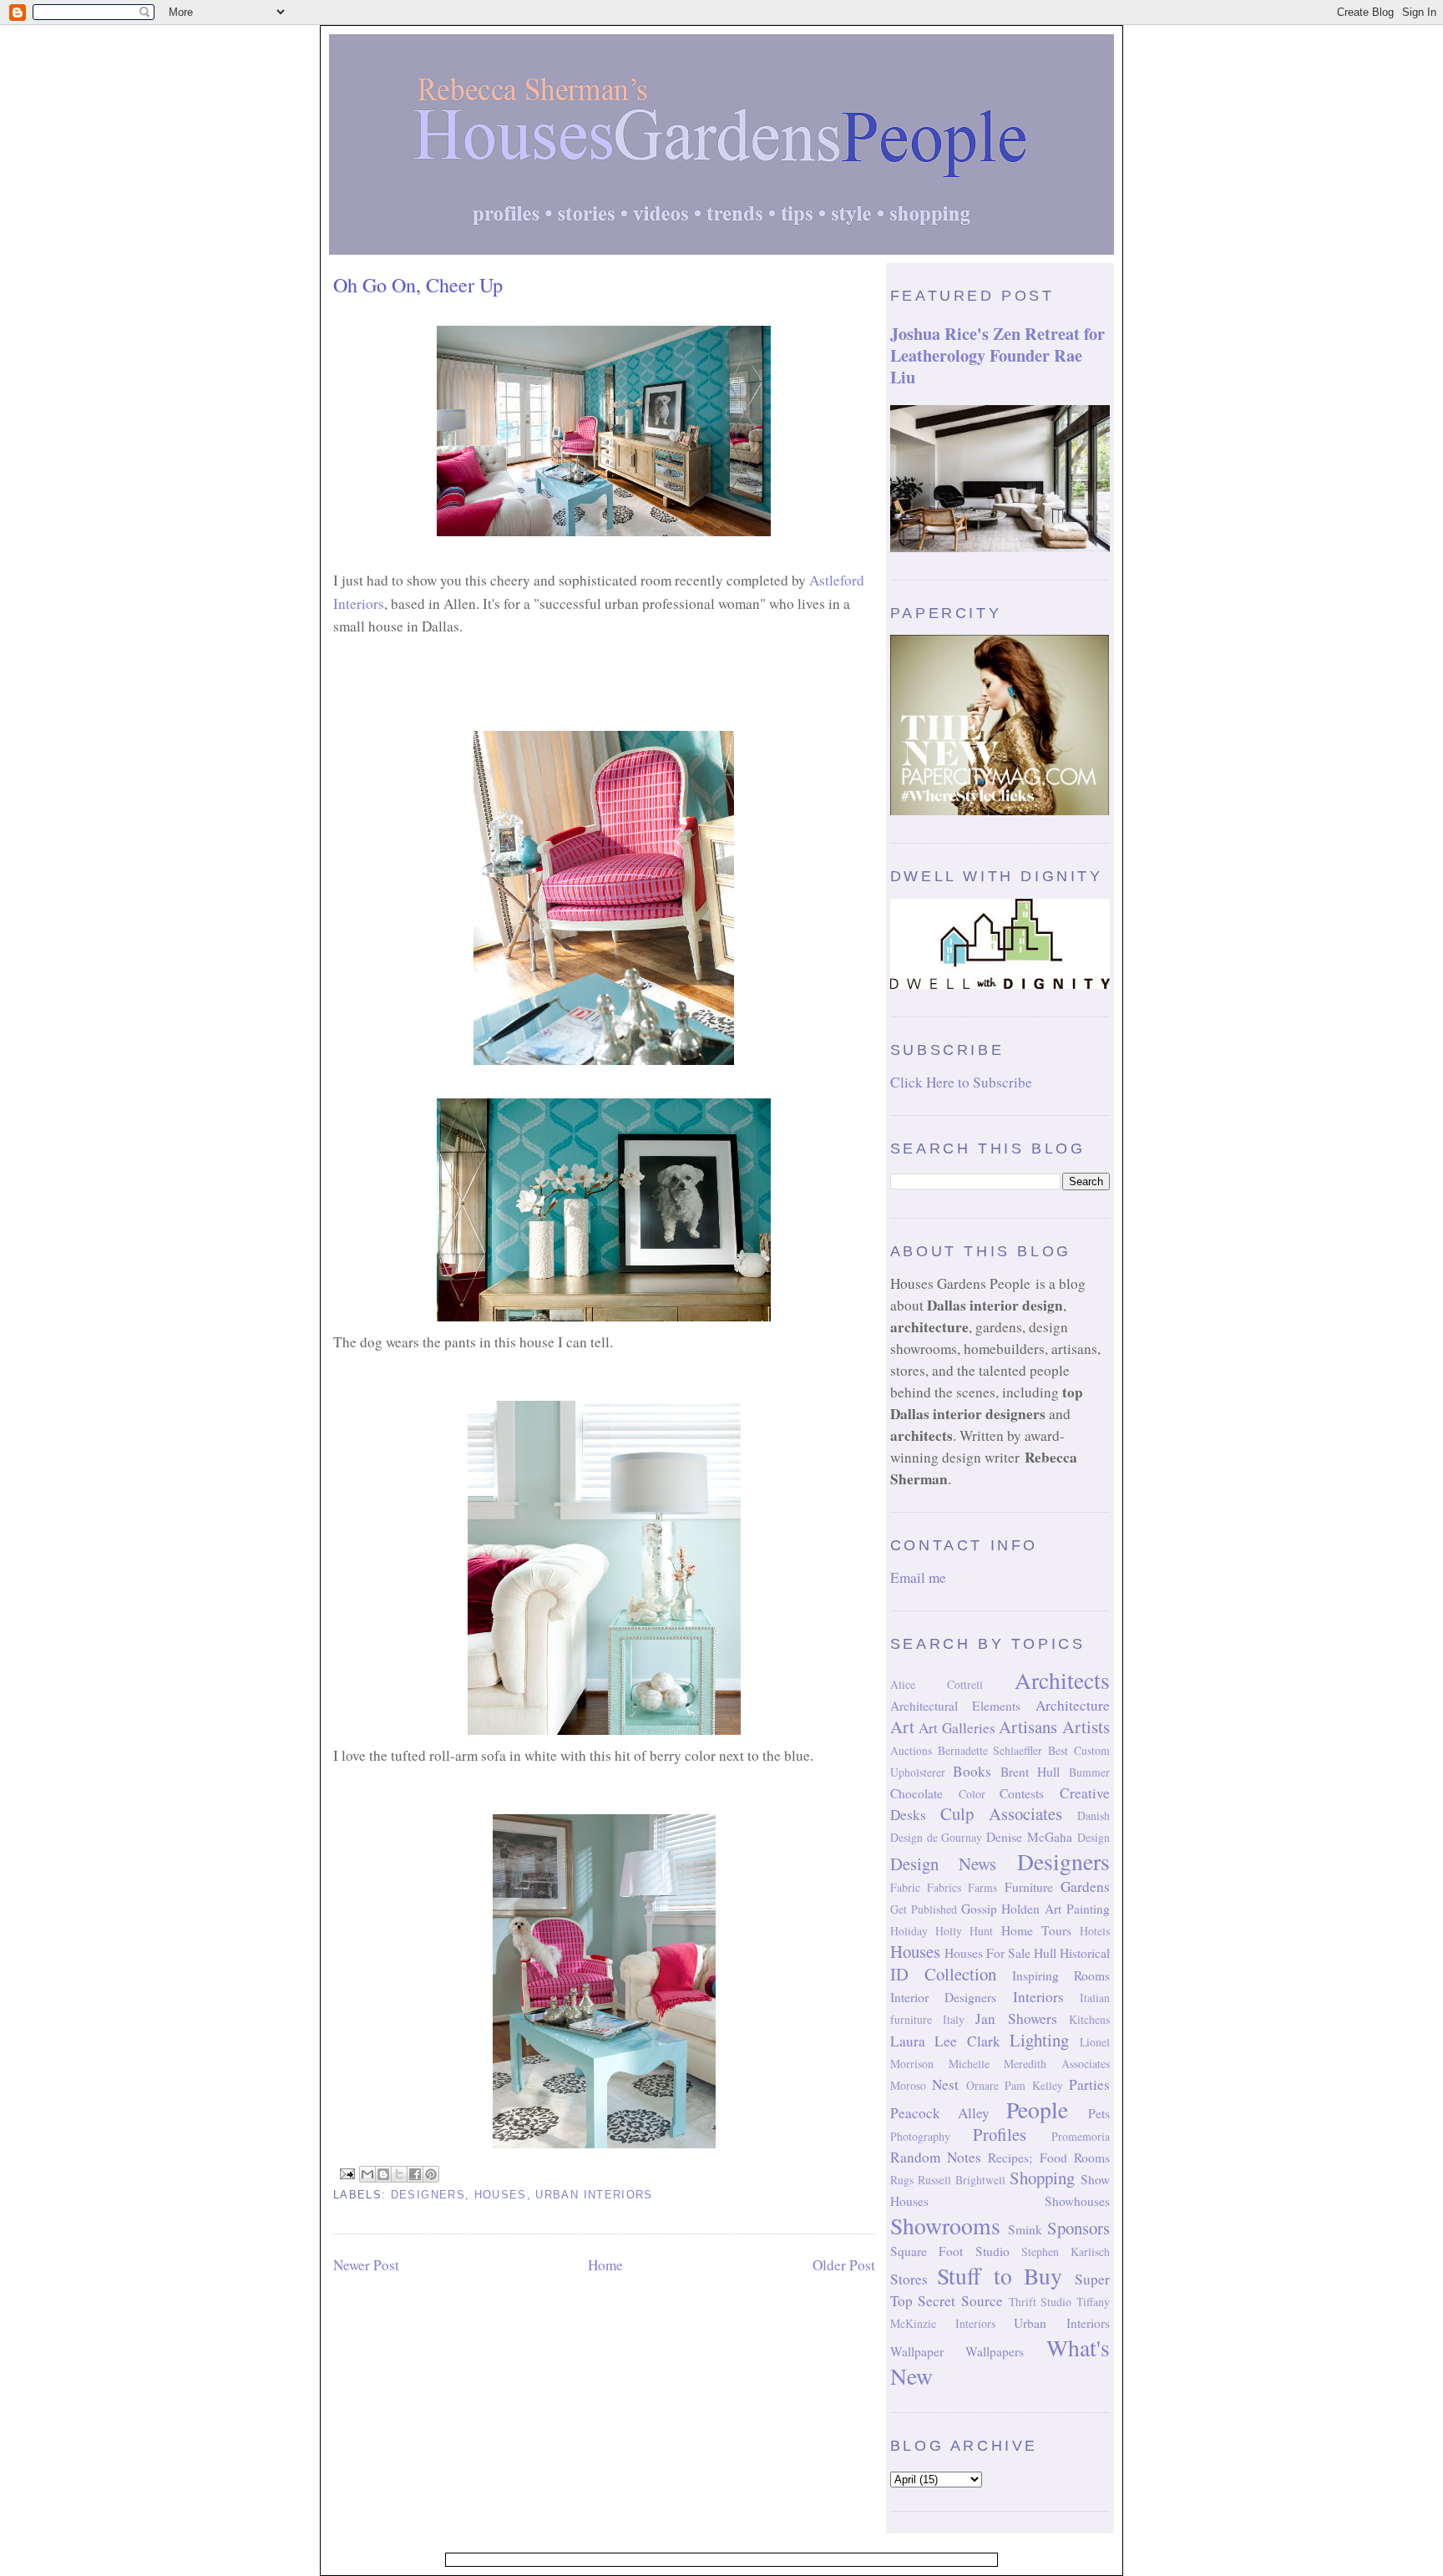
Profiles (1000, 2134)
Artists (1086, 1727)
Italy (954, 2019)
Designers (428, 2195)
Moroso (908, 2085)
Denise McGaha (1029, 1837)
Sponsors (1078, 2228)
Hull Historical (1072, 1953)
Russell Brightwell (962, 2180)
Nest (945, 2084)
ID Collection (943, 1974)
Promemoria (1081, 2136)
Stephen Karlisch (1066, 2251)
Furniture (1029, 1887)
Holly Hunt (964, 1931)
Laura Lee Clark (945, 2041)
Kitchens (1089, 2019)
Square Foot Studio (950, 2251)
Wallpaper (917, 2351)
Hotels (1095, 1931)
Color (972, 1794)
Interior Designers (943, 1997)
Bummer (1089, 1772)
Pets (1099, 2113)
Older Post (844, 2265)
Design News (944, 1864)
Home (605, 2265)
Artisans (1028, 1727)
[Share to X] (399, 2174)
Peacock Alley (940, 2113)
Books (972, 1771)
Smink (1025, 2229)
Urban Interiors (594, 2195)
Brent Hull (1030, 1772)
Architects (1062, 1680)
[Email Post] (347, 2173)
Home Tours (1036, 1930)
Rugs (902, 2180)
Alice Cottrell (937, 1684)
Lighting (1039, 2040)
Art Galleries (957, 1728)
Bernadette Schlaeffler (990, 1750)
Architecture (1073, 1705)
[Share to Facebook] (415, 2174)
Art (902, 1727)
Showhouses (1077, 2201)
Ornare (982, 2085)
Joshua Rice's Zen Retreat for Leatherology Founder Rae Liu (997, 355)
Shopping (1042, 2178)
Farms (982, 1887)
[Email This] (367, 2174)
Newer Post (366, 2265)
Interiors (1038, 1997)
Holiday (909, 1931)
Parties (1089, 2084)
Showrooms (945, 2226)
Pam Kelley (1033, 2085)
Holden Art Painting (1056, 1909)
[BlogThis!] (383, 2174)
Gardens (1085, 1886)
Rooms (1092, 2158)
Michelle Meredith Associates (1029, 2064)
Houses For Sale (987, 1953)
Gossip (979, 1909)
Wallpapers (995, 2351)
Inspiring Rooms (1061, 1975)
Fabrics (944, 1887)
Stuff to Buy (1000, 2276)
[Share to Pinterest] (431, 2174)
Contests (1022, 1793)
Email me (918, 1577)
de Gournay (955, 1837)
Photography (920, 2136)
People (1037, 2109)
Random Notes (936, 2157)
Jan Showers (1016, 2018)
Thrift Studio (1040, 2302)
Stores (909, 2279)
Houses (501, 2195)
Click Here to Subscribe (961, 1082)
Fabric (905, 1887)
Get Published (924, 1909)
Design (1094, 1837)
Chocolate (916, 1793)
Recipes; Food (1027, 2158)
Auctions (911, 1750)
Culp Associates (1001, 1813)
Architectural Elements (956, 1706)
